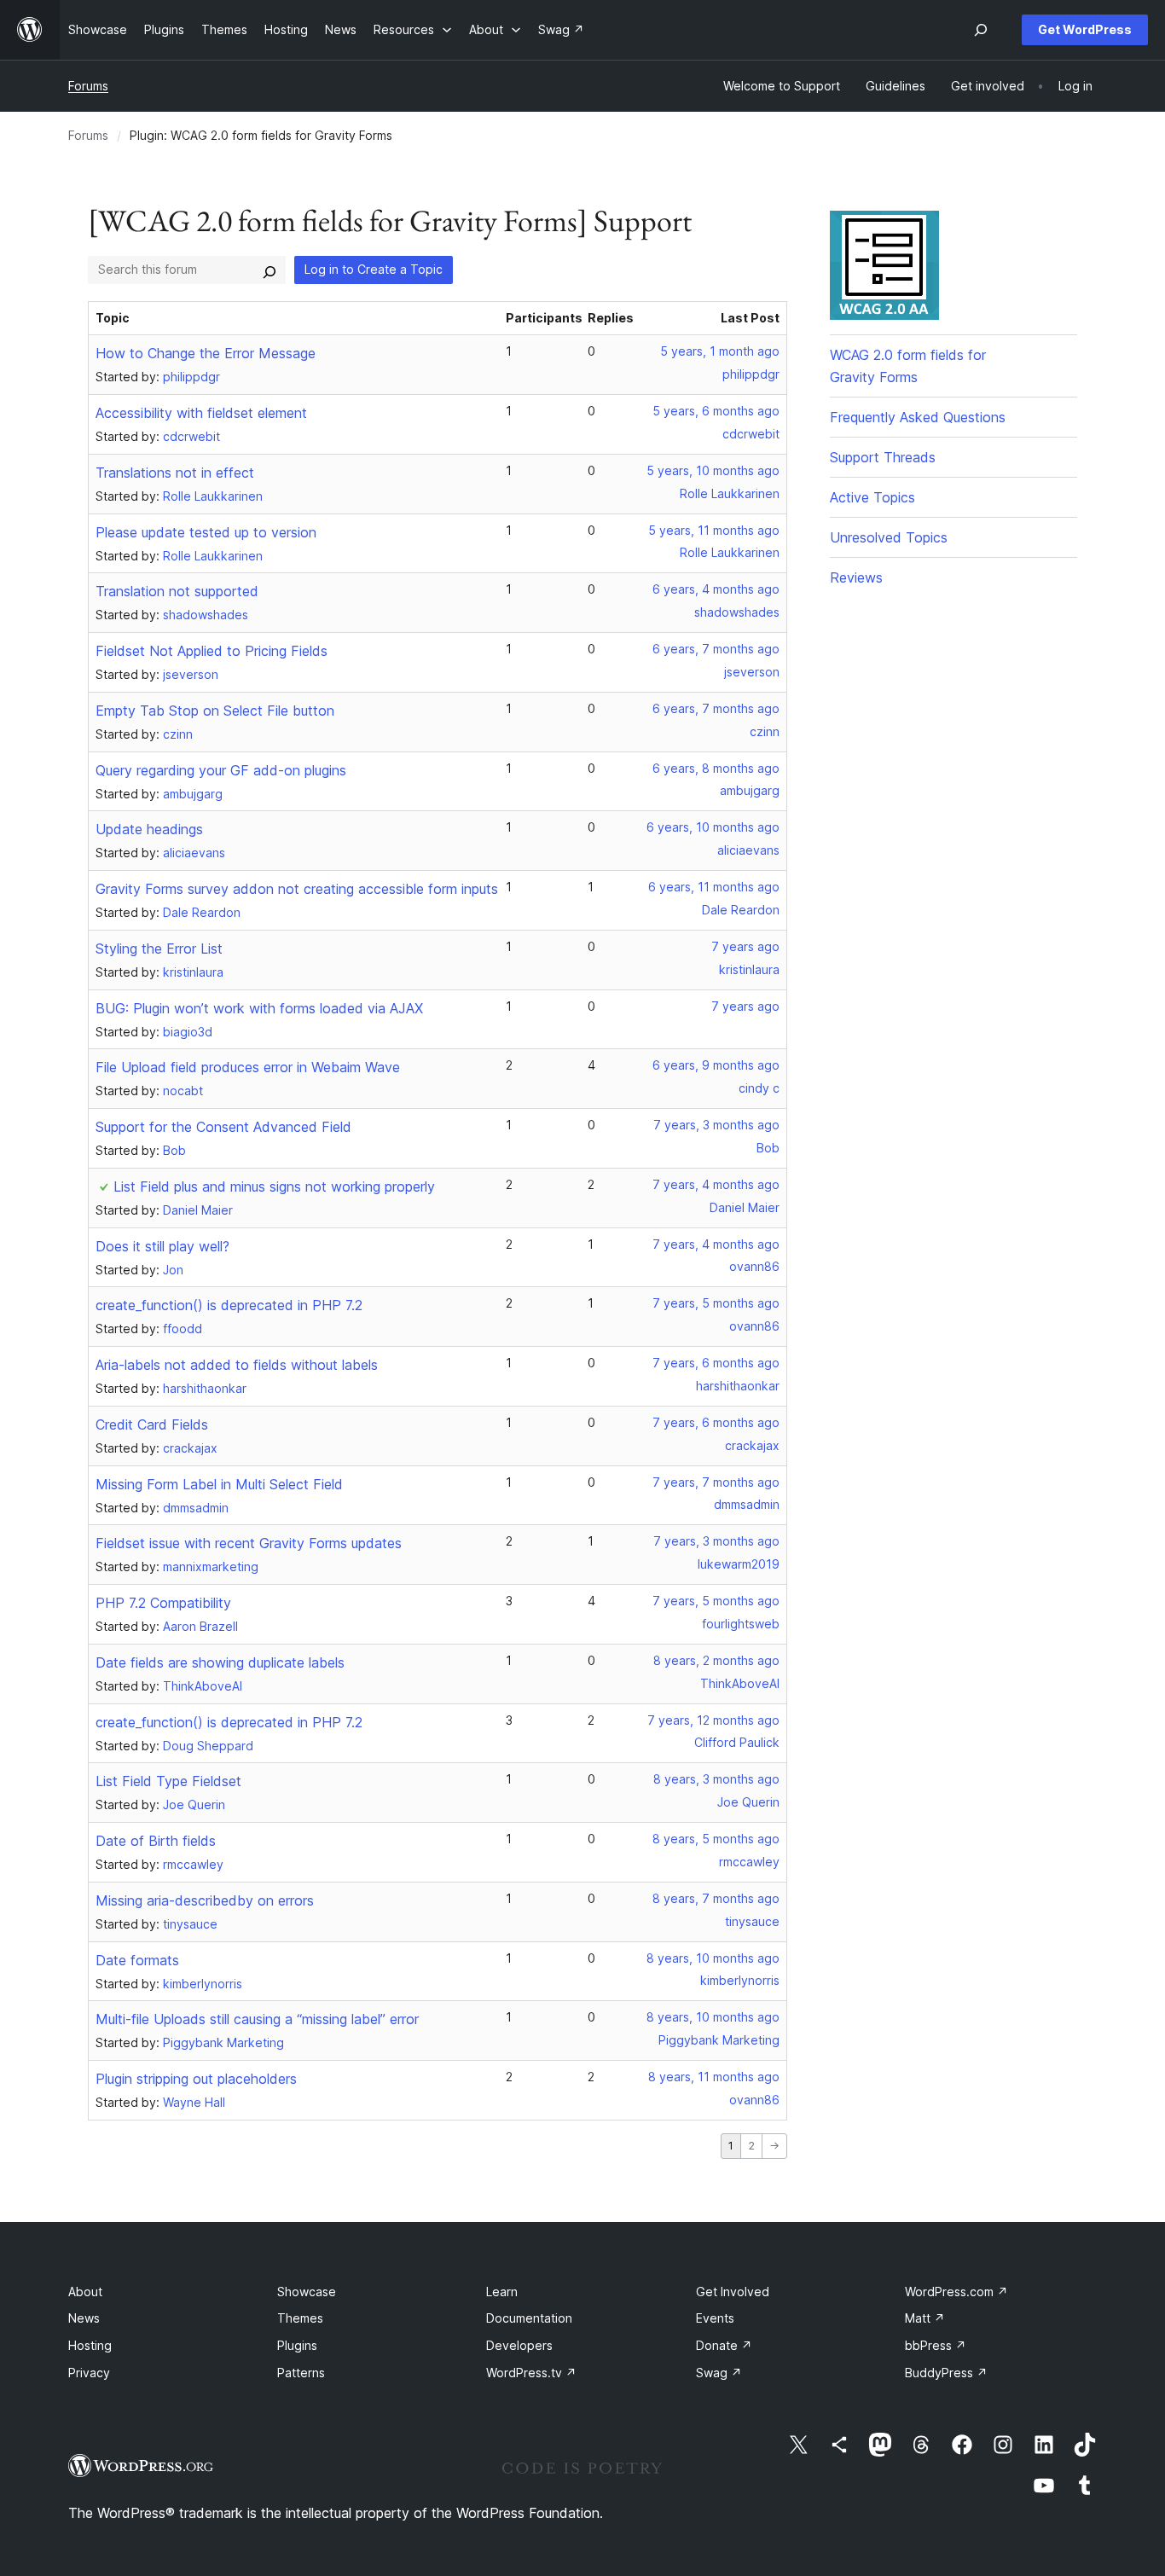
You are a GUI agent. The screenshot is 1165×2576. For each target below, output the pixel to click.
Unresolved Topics (889, 537)
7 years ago (745, 946)
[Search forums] (270, 270)
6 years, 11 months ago (714, 887)
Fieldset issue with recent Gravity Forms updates (249, 1543)
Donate (724, 2345)
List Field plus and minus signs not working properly (274, 1186)
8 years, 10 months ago (713, 1958)
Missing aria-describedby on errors (205, 1900)
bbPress (936, 2345)
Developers (519, 2345)
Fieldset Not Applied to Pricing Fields (212, 651)
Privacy (89, 2373)
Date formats (137, 1960)
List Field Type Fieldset (168, 1781)
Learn (502, 2292)
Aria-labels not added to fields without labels (237, 1365)
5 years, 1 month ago (720, 351)
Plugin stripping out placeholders (196, 2079)
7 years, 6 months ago (716, 1363)
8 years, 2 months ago (716, 1660)
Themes (300, 2318)
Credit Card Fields (152, 1424)
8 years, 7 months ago (716, 1898)
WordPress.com (956, 2292)
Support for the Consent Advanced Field (223, 1127)
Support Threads (883, 457)
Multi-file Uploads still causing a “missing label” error (257, 2019)
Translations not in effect (175, 473)
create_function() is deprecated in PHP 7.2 (229, 1305)
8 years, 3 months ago (716, 1779)
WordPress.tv (531, 2373)
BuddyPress (946, 2373)
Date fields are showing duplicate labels (220, 1662)
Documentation (529, 2318)
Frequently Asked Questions (918, 417)
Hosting (90, 2345)
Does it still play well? (162, 1246)
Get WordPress (1085, 29)
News (84, 2318)
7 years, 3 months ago (716, 1125)
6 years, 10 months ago (713, 827)
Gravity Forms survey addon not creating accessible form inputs (297, 889)
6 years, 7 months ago (716, 649)
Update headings (149, 829)
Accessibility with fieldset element (201, 413)
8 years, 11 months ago (714, 2077)
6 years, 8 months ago (716, 768)
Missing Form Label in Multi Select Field (219, 1484)
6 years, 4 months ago (716, 589)
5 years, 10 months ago (713, 470)
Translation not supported (177, 591)
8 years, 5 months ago (716, 1839)
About (85, 2292)
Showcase (307, 2292)
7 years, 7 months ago (716, 1482)
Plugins (297, 2345)
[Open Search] (981, 30)
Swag (719, 2373)
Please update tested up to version (206, 532)
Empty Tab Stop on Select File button (215, 711)
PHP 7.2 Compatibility (163, 1603)
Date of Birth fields (156, 1841)
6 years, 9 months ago (716, 1065)
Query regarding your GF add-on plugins (221, 770)
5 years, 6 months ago (716, 411)
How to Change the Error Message (206, 353)
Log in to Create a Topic (374, 269)
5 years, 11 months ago (714, 530)
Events (715, 2318)
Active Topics (872, 497)
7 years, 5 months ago (716, 1303)
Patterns (301, 2373)
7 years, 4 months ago (716, 1184)
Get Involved (733, 2292)
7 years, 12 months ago (713, 1720)
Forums (88, 86)
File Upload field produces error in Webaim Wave (248, 1067)
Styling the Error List (159, 949)
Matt (925, 2318)
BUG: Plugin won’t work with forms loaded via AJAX (259, 1008)
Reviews (856, 577)
